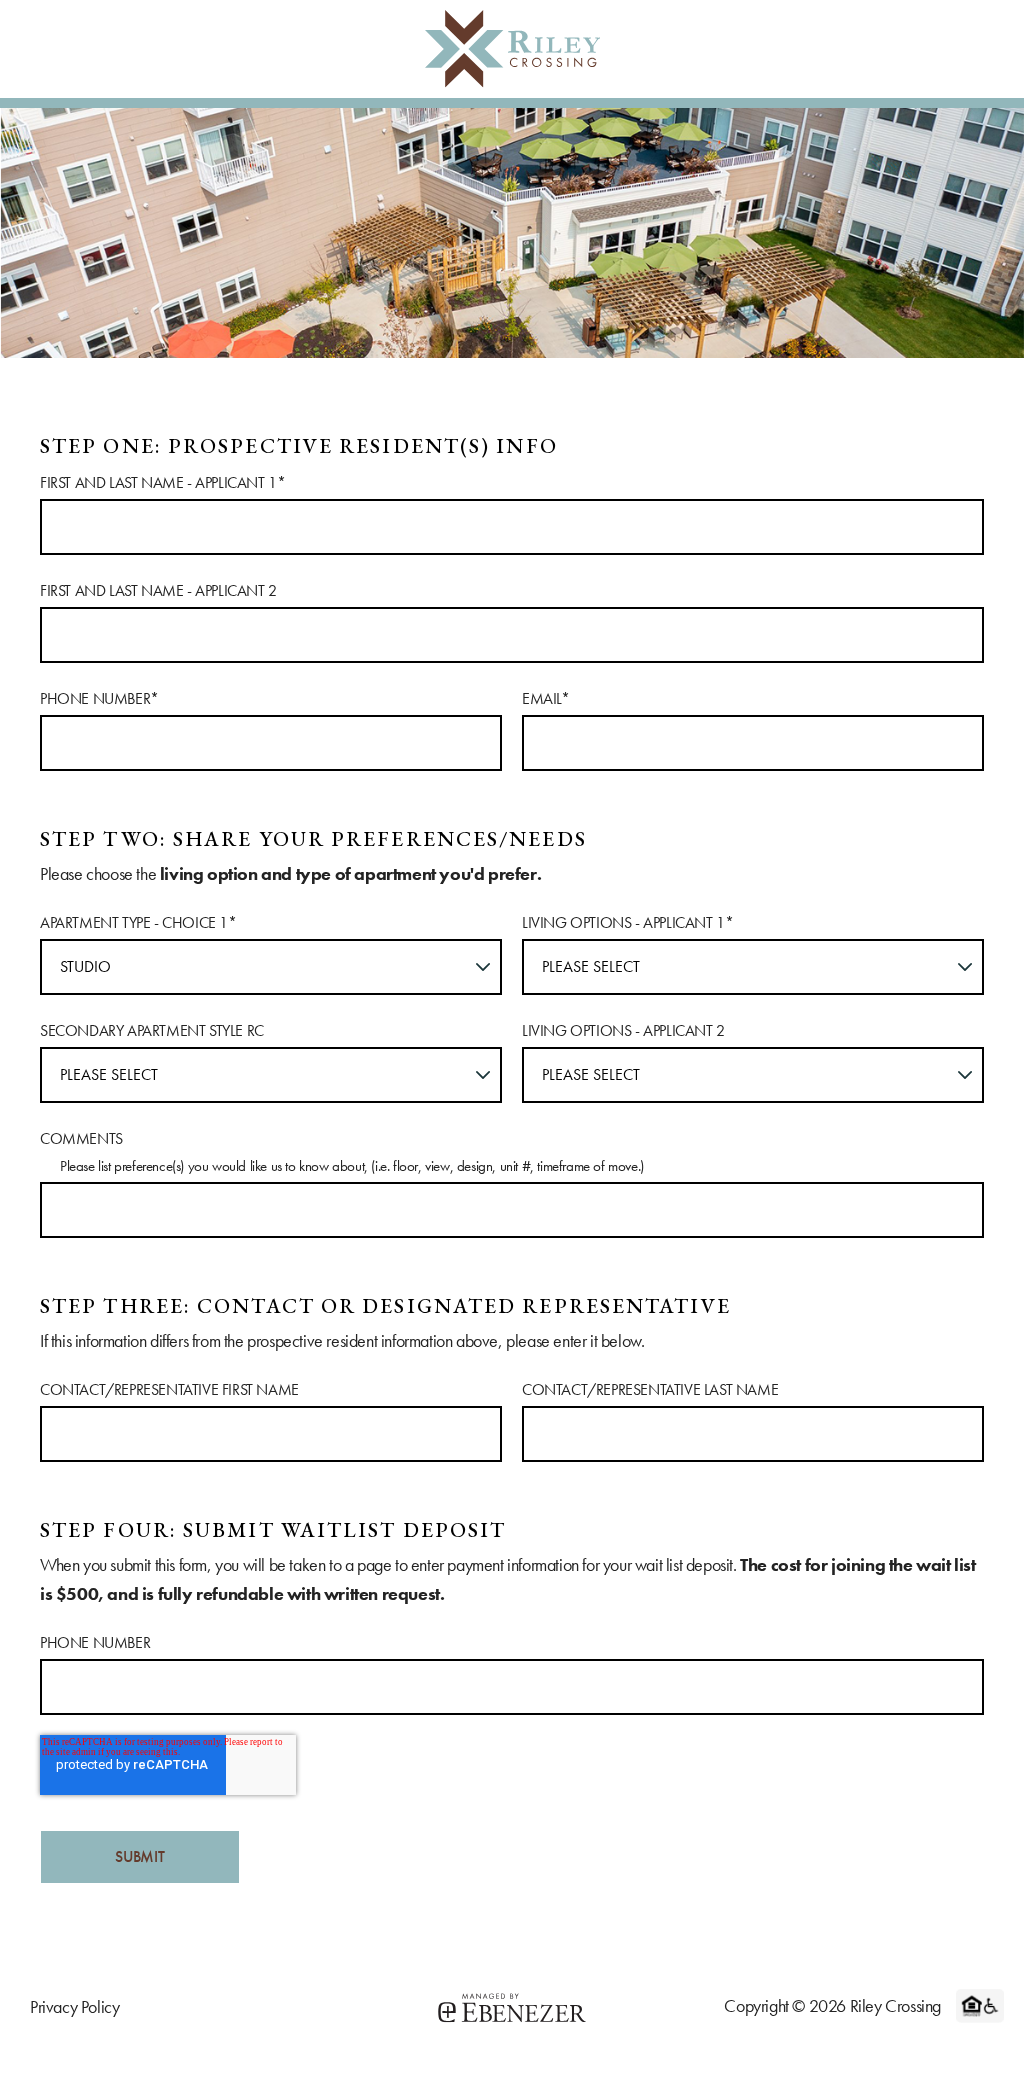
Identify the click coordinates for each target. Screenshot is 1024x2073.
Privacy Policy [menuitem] (74, 2006)
